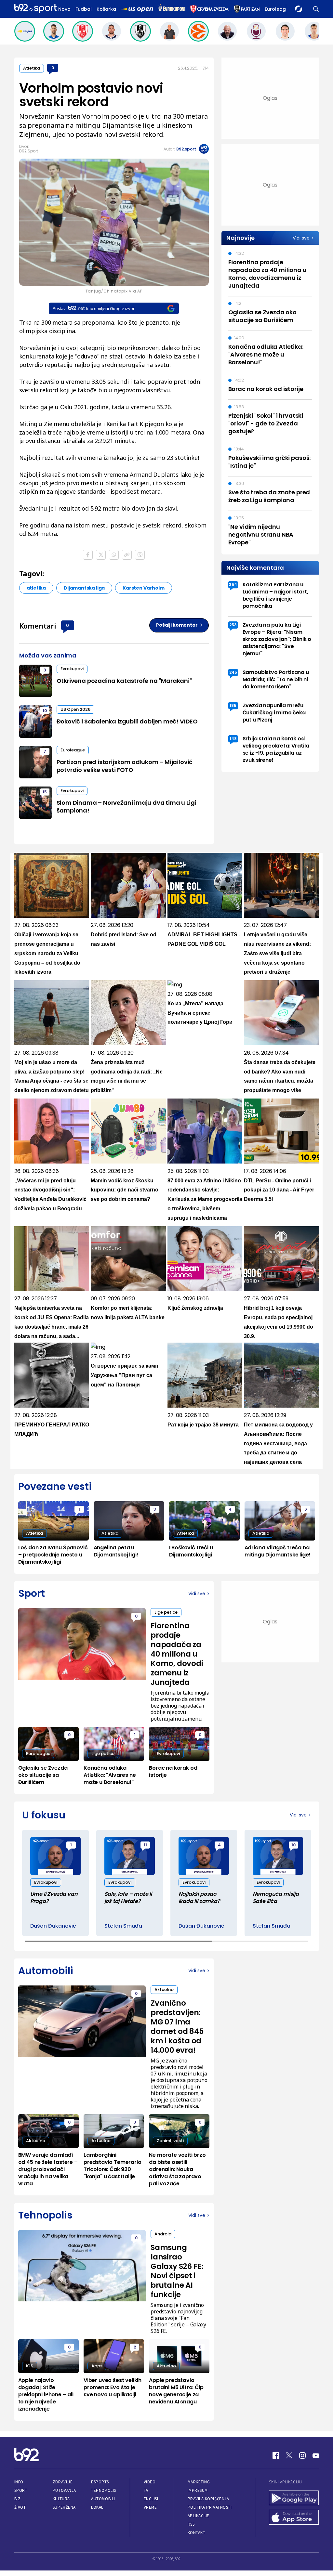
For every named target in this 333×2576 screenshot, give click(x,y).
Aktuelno (164, 1990)
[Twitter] (289, 2455)
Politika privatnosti (210, 2507)
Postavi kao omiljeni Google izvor (93, 308)
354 (233, 585)
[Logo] (35, 9)
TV (146, 2490)
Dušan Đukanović (53, 1926)
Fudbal (84, 9)
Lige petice (166, 1612)
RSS (191, 2524)
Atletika (32, 68)
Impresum (198, 2490)
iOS (30, 2366)
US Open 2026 (75, 709)
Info (19, 2482)
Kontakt (197, 2533)
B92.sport (186, 149)
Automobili (103, 2499)
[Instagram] (302, 2455)
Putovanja (64, 2490)
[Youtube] (316, 2455)
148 (233, 739)
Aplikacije (199, 2516)
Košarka (106, 9)
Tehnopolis (103, 2490)
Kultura (61, 2499)
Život (20, 2507)
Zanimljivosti (170, 2141)
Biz (18, 2499)
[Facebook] (276, 2455)
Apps (97, 2366)
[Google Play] (294, 2499)
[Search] (316, 9)
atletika (36, 588)
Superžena (64, 2507)
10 (45, 711)
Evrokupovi (72, 669)
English (152, 2499)
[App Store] (294, 2518)
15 (45, 792)
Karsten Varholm (143, 588)
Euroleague (278, 9)
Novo (64, 9)
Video (150, 2482)
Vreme (150, 2507)
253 (233, 625)
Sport (21, 2490)
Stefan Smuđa (123, 1926)
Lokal (97, 2507)
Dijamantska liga (84, 588)
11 (145, 1845)
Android (163, 2234)
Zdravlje (63, 2482)
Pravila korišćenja (208, 2499)
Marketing (199, 2482)
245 (233, 672)
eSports (100, 2482)
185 (233, 705)
